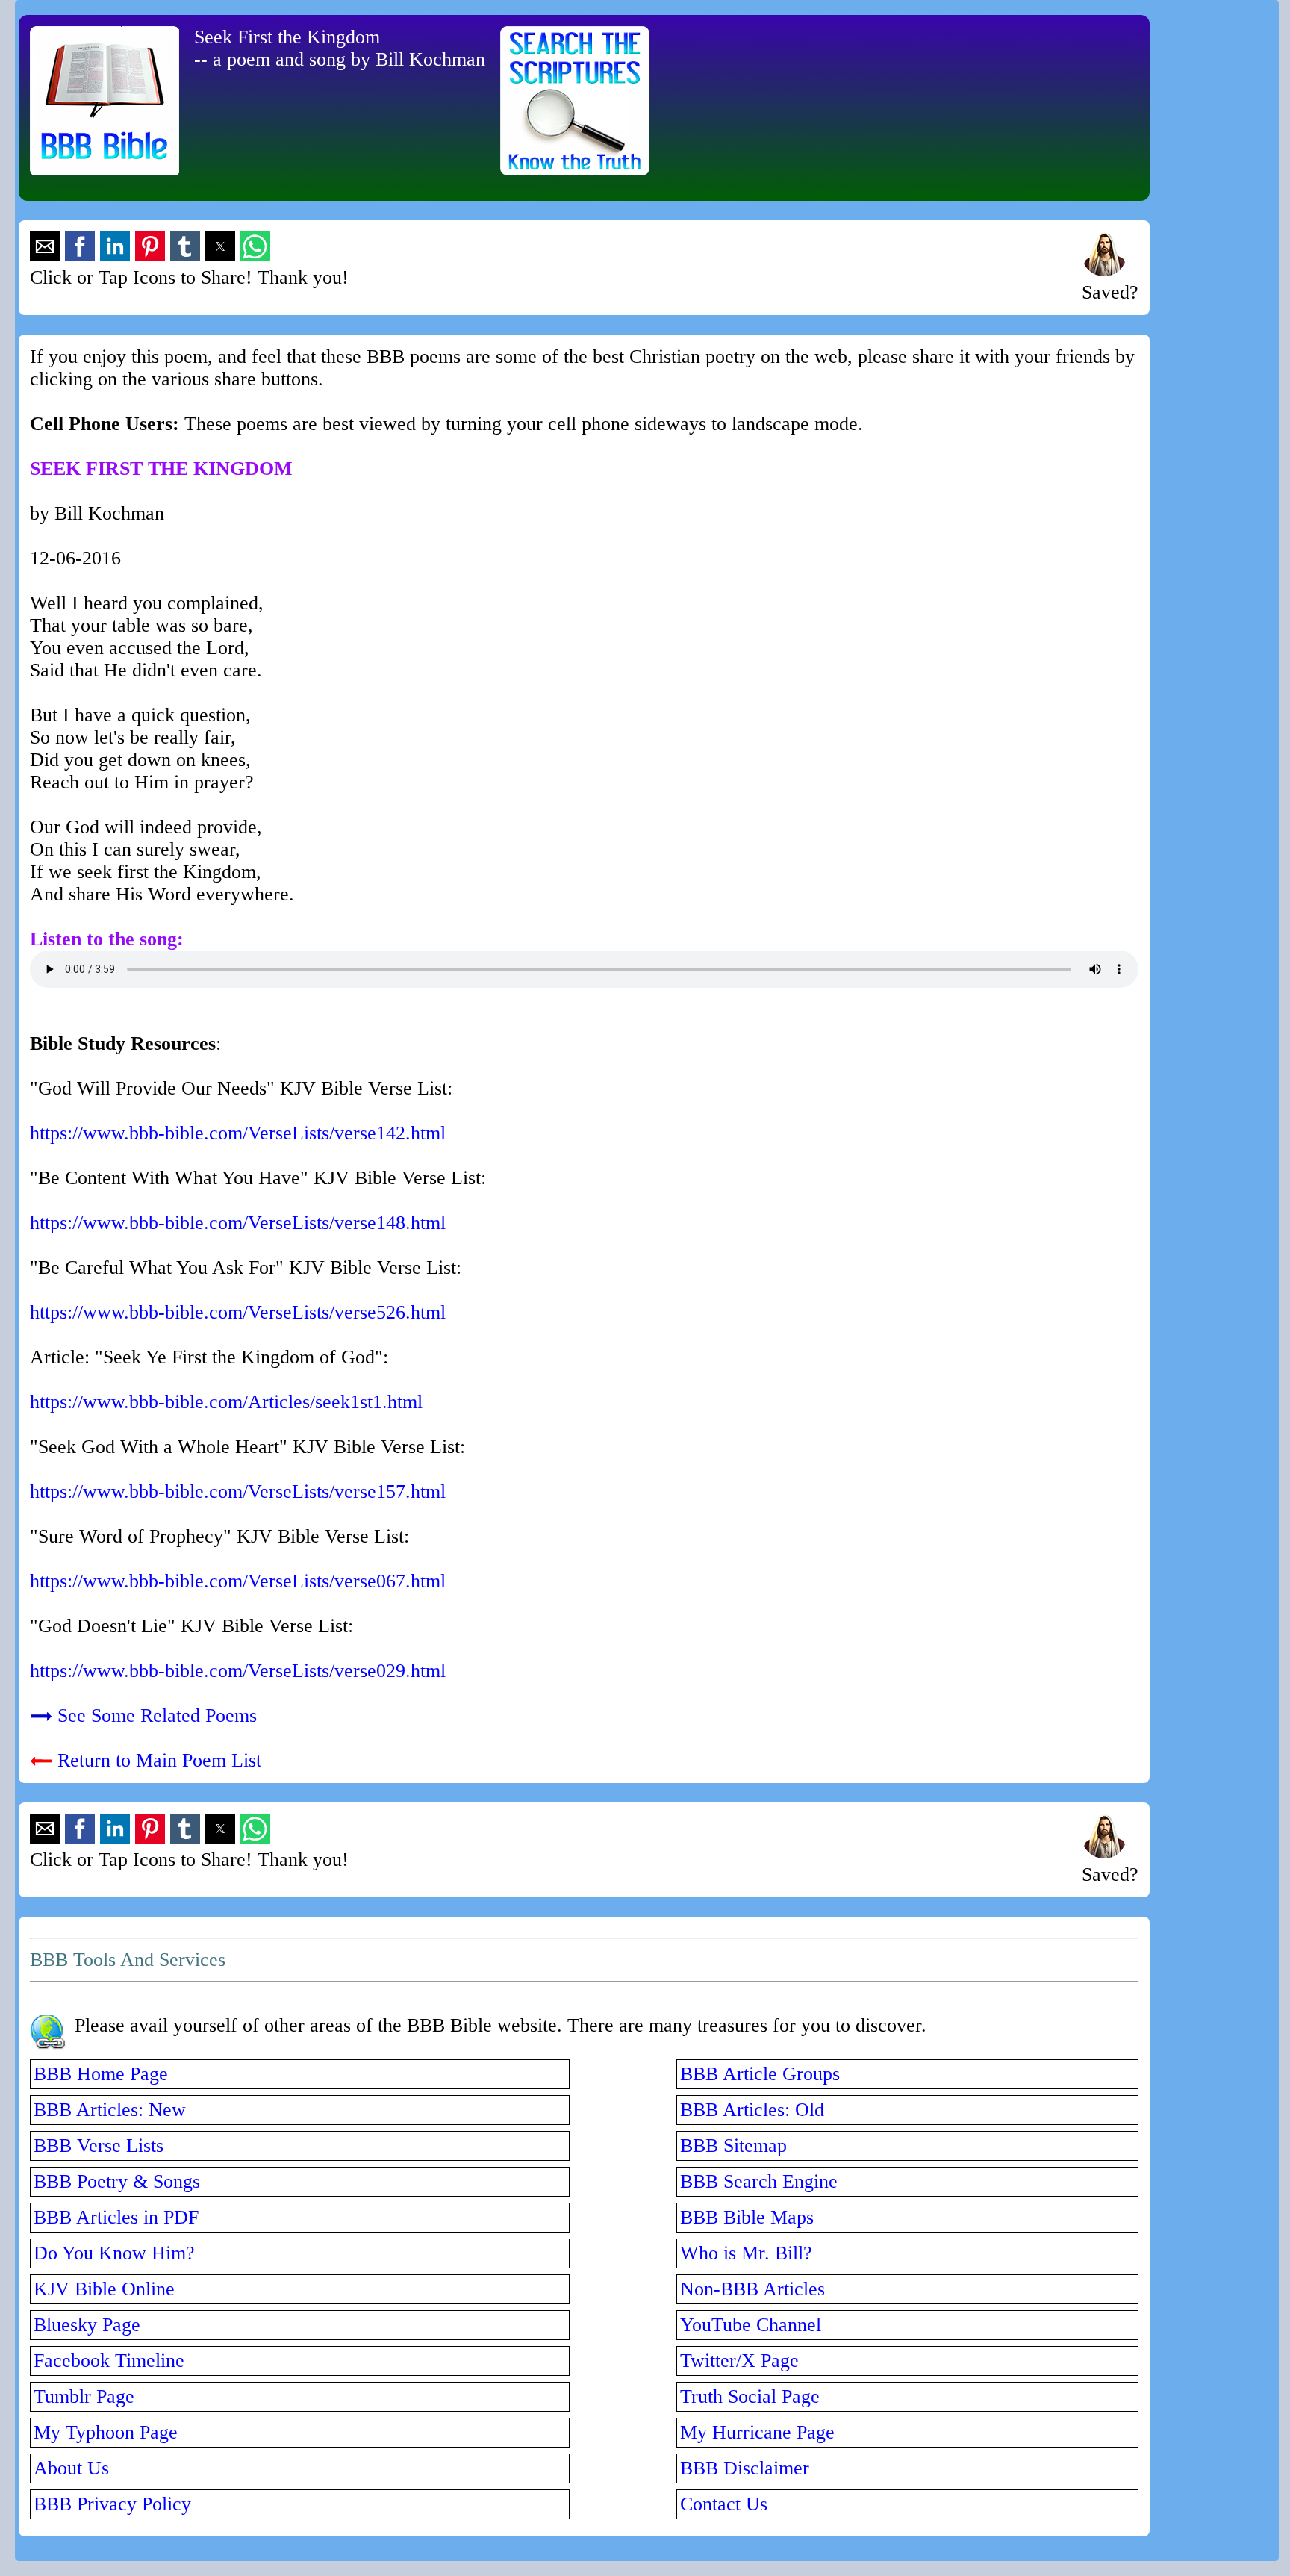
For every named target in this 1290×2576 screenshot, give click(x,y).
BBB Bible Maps (747, 2217)
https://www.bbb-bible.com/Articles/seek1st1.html (226, 1402)
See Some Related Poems (157, 1715)
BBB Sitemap (733, 2146)
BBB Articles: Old (752, 2110)
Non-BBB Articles (752, 2289)
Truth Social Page (750, 2396)
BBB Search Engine (759, 2181)
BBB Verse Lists (99, 2146)
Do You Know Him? (114, 2253)
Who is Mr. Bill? (746, 2253)
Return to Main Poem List (159, 1760)
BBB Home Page (101, 2074)
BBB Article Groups (760, 2074)
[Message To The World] (1104, 270)
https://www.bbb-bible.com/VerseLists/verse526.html (238, 1312)
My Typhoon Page (106, 2432)
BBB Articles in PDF (116, 2217)
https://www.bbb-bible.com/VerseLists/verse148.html (238, 1223)
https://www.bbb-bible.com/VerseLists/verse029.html (238, 1671)
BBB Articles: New (110, 2110)
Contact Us (724, 2504)
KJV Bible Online (104, 2289)
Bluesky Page (87, 2325)
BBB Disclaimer (745, 2468)
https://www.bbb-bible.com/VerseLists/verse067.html (238, 1581)
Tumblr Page (84, 2396)
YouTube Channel (751, 2325)
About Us (71, 2468)
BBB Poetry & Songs (117, 2181)
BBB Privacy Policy (112, 2504)
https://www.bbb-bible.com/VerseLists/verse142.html (238, 1133)
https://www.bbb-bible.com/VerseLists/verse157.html (238, 1491)
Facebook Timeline (109, 2361)
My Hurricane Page (757, 2432)
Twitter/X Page (739, 2361)
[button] (45, 246)
